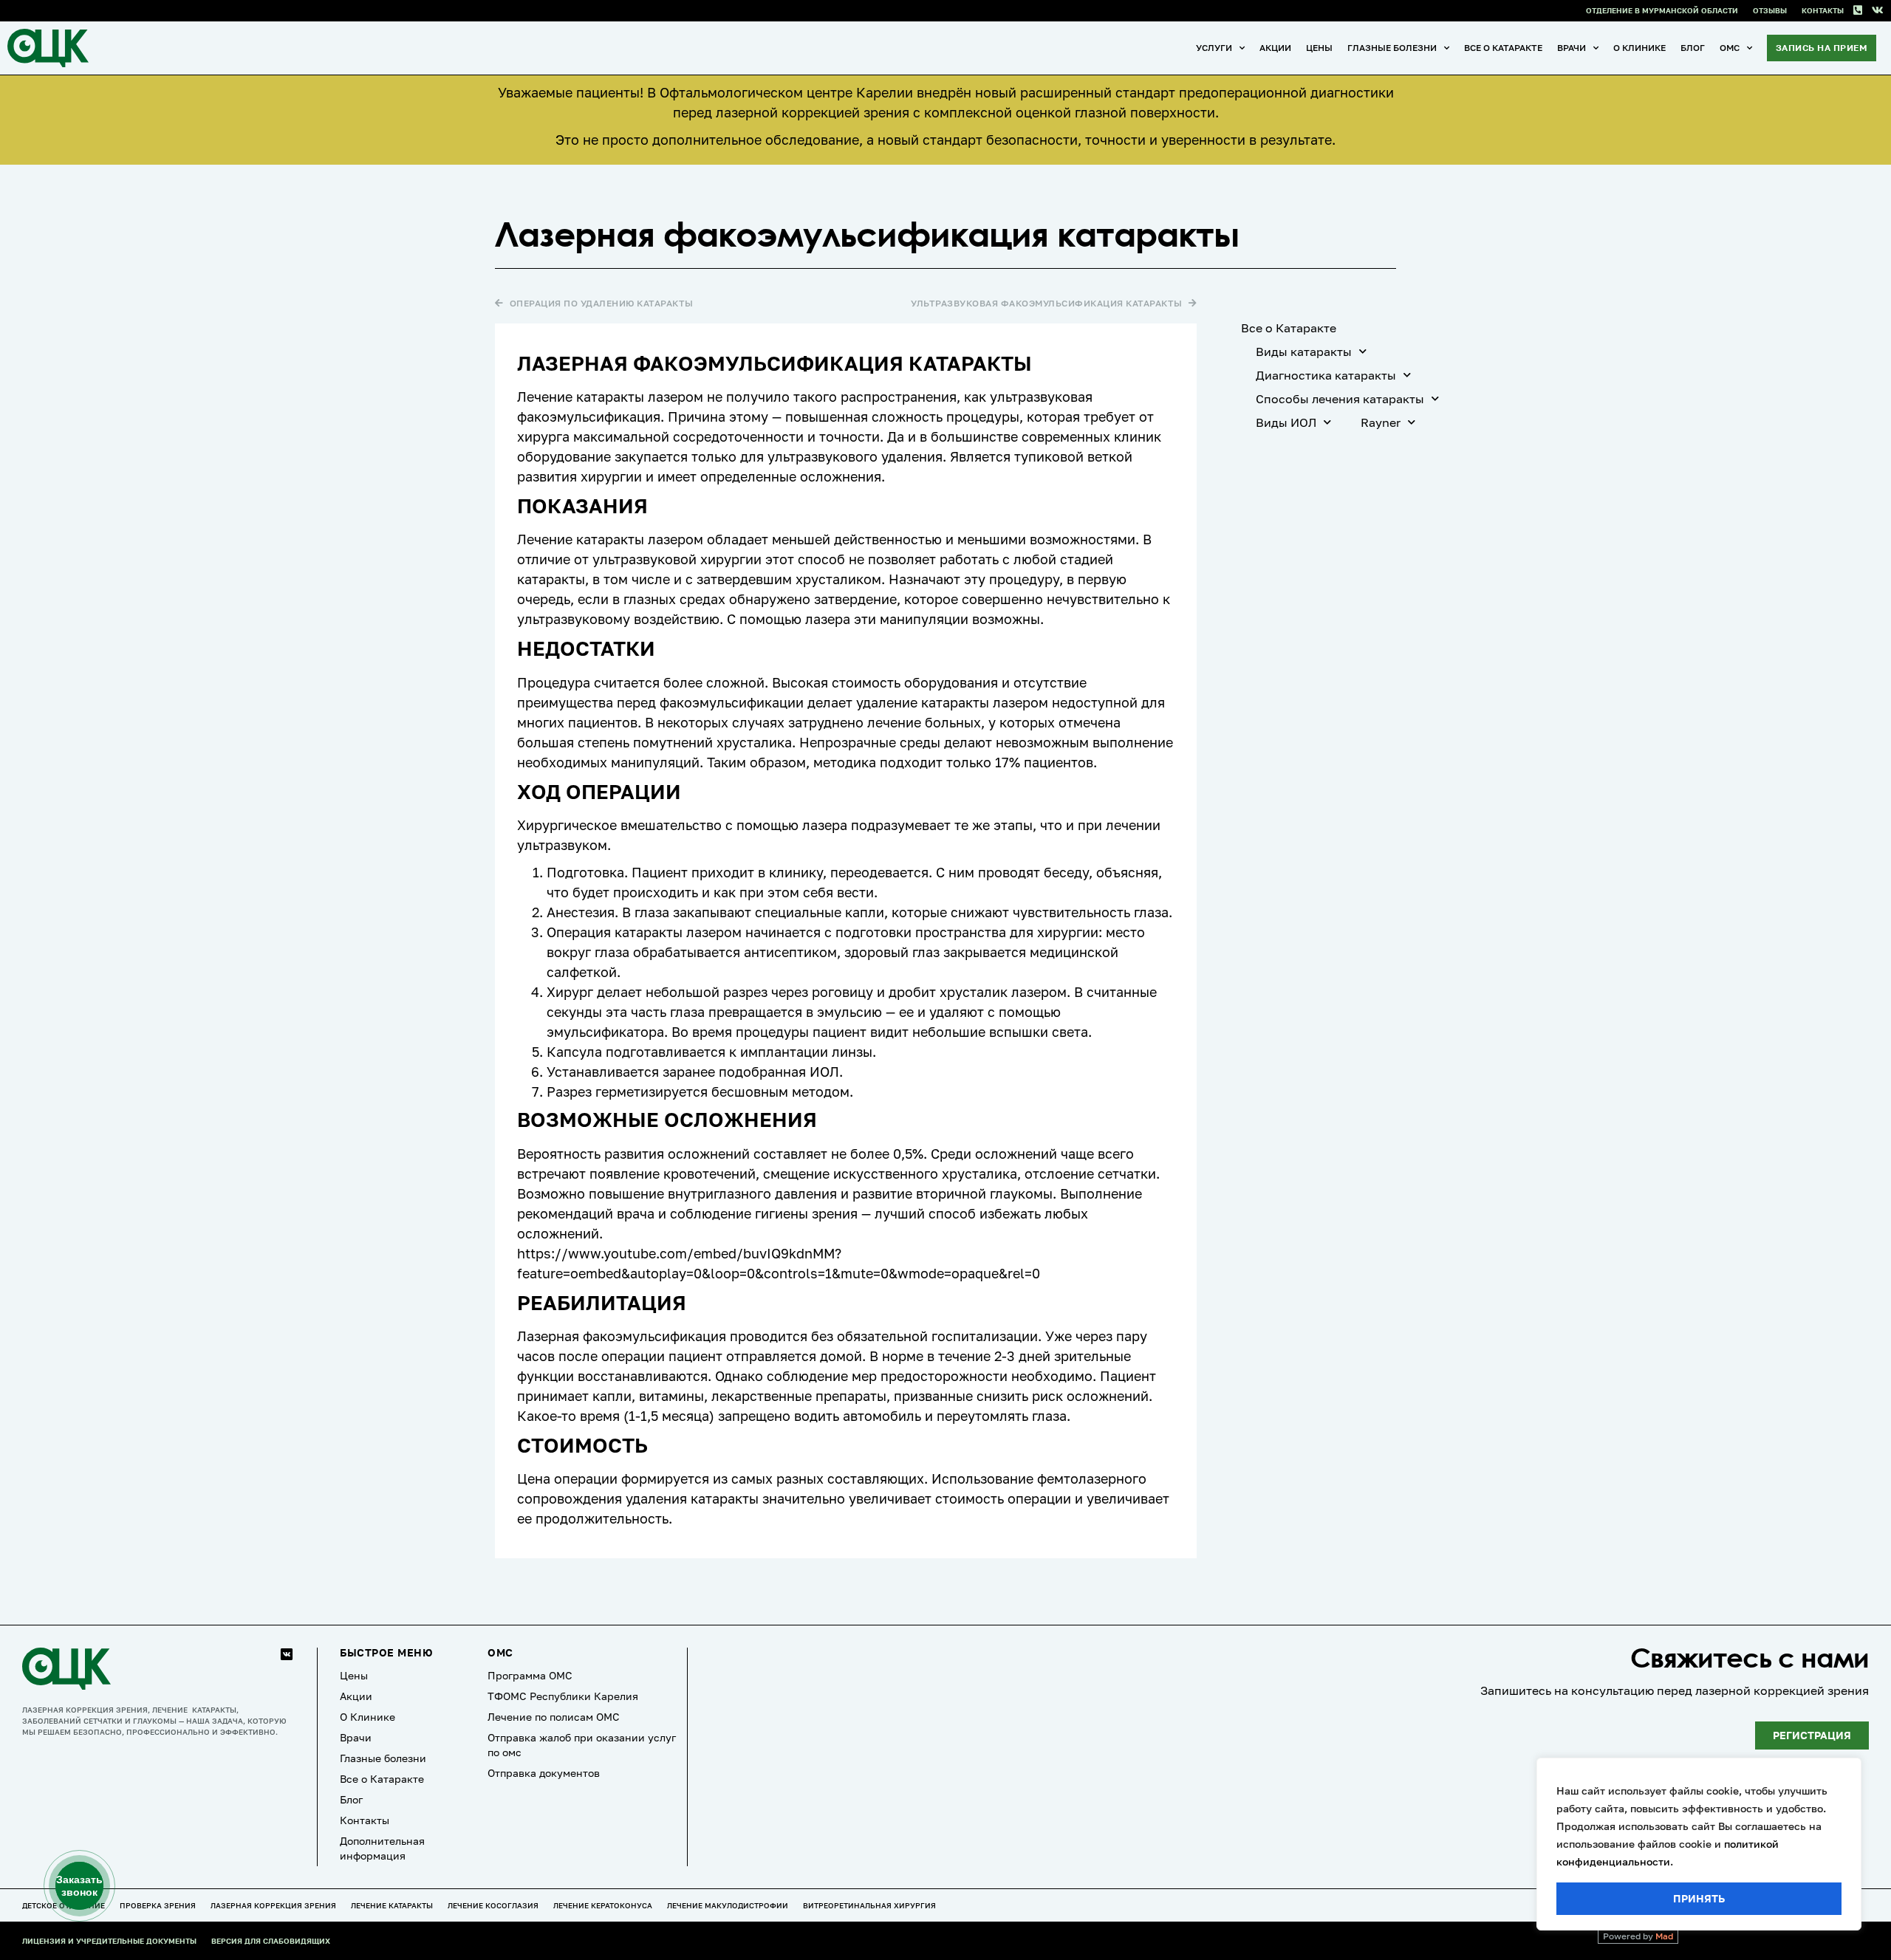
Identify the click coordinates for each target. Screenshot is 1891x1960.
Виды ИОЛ (1286, 422)
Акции (1275, 48)
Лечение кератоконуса (603, 1905)
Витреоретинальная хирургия (869, 1905)
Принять (1699, 1898)
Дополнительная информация (382, 1848)
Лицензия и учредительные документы (109, 1941)
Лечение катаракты (392, 1905)
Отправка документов (544, 1773)
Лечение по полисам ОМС (554, 1717)
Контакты (1823, 10)
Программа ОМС (530, 1675)
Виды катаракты (1304, 352)
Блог (1693, 48)
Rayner (1381, 422)
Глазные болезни (1392, 48)
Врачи (1572, 48)
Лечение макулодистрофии (728, 1905)
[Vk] (1877, 11)
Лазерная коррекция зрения (273, 1905)
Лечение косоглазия (493, 1905)
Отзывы (1770, 10)
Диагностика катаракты (1326, 375)
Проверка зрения (158, 1905)
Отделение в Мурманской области (1662, 10)
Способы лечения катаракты (1340, 399)
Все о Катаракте (1503, 48)
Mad (1664, 1936)
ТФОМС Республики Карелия (563, 1696)
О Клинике (1639, 48)
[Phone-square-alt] (1857, 11)
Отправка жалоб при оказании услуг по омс (582, 1745)
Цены (1319, 48)
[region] (1699, 1844)
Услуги (1214, 48)
